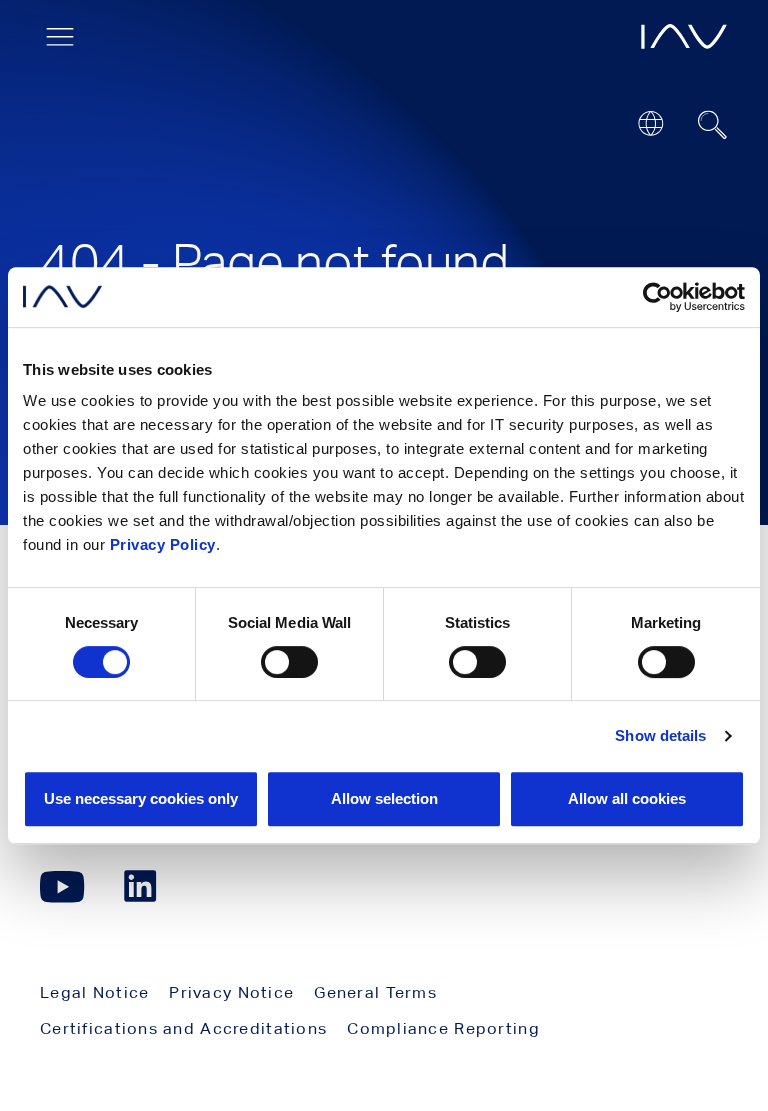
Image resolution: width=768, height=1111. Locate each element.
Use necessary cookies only (141, 798)
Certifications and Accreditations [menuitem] (183, 1028)
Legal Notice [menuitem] (94, 992)
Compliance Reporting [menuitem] (443, 1028)
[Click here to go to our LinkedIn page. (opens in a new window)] (143, 886)
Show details (660, 735)
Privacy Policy (163, 544)
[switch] (289, 662)
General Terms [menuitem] (375, 992)
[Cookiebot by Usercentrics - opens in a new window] (657, 297)
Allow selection (384, 798)
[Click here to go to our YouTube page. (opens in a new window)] (62, 886)
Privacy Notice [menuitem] (231, 992)
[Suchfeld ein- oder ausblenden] (713, 125)
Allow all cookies (627, 798)
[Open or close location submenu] (650, 123)
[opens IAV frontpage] (684, 36)
